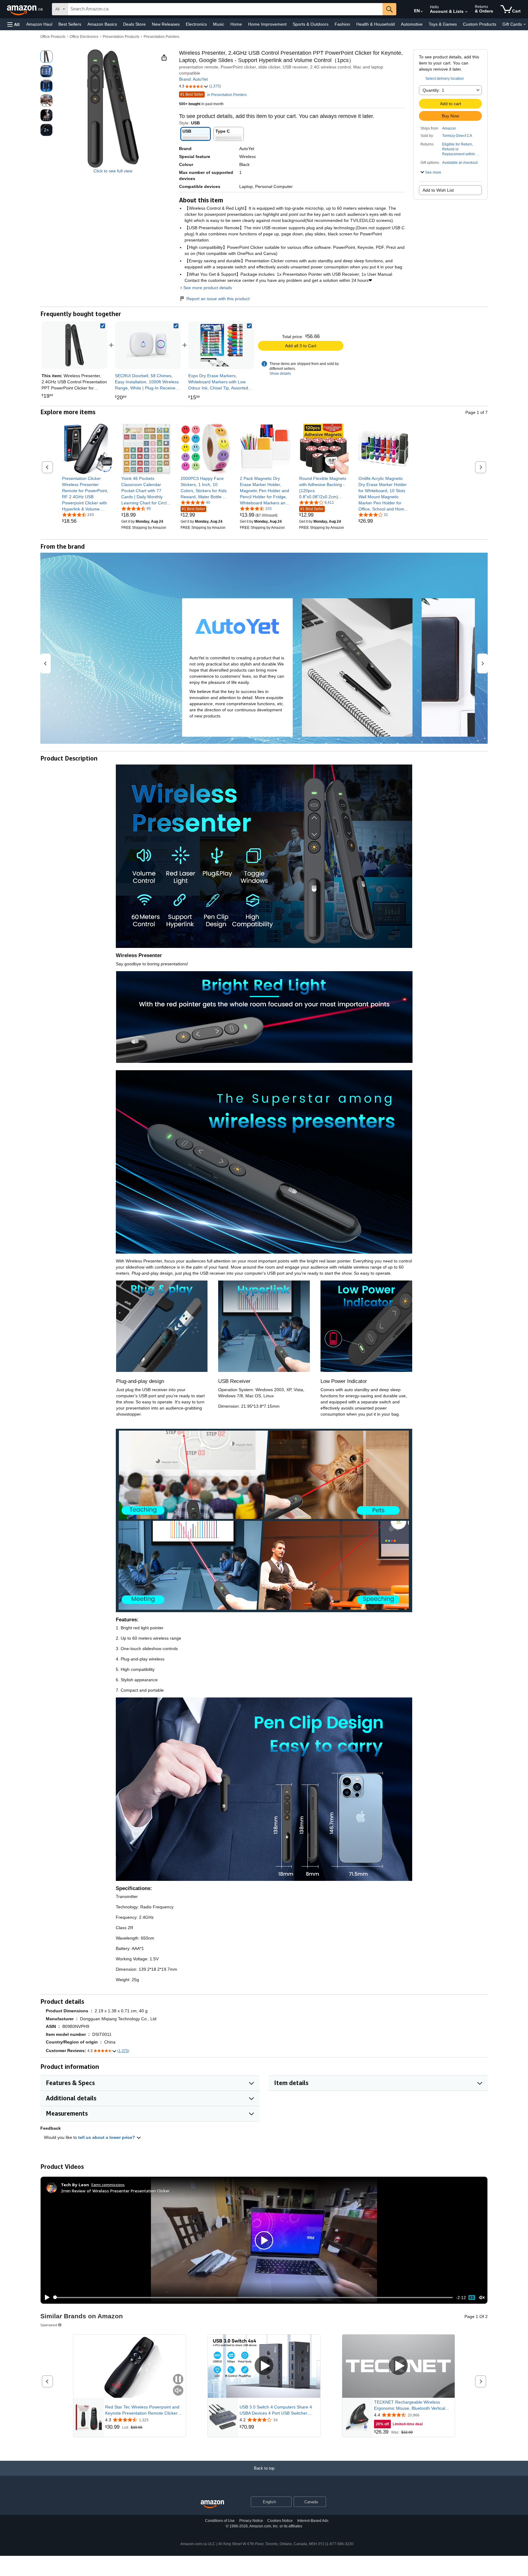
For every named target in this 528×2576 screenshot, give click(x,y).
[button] (13, 24)
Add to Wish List (438, 190)
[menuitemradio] (472, 2298)
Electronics (196, 24)
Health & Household (376, 24)
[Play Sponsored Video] (264, 2366)
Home (236, 24)
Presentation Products (121, 37)
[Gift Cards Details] (525, 24)
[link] (148, 345)
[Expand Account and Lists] (466, 12)
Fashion (342, 24)
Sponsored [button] (49, 2325)
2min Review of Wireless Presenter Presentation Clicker (115, 2191)
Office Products (53, 37)
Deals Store (134, 24)
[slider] (253, 2298)
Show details (280, 374)
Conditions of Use (220, 2521)
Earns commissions (108, 2185)
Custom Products (480, 24)
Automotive (412, 24)
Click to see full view (113, 171)
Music (219, 24)
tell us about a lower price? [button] (107, 2137)
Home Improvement (267, 24)
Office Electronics (84, 37)
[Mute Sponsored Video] (178, 2391)
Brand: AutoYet (193, 79)
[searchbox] (225, 9)
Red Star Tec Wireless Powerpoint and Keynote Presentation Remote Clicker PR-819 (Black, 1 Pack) (142, 2410)
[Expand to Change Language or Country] (422, 12)
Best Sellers (70, 24)
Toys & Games (443, 24)
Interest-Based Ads (313, 2521)
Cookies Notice (280, 2521)
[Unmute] (482, 2297)
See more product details (208, 288)
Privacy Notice (251, 2521)
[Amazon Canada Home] (212, 2504)
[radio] (46, 57)
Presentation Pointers (161, 37)
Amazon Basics (102, 24)
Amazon (449, 128)
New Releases (166, 24)
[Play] (46, 2298)
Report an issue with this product (218, 299)
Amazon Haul (39, 24)
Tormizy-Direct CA (457, 136)
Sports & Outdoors (311, 24)
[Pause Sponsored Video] (178, 2380)
